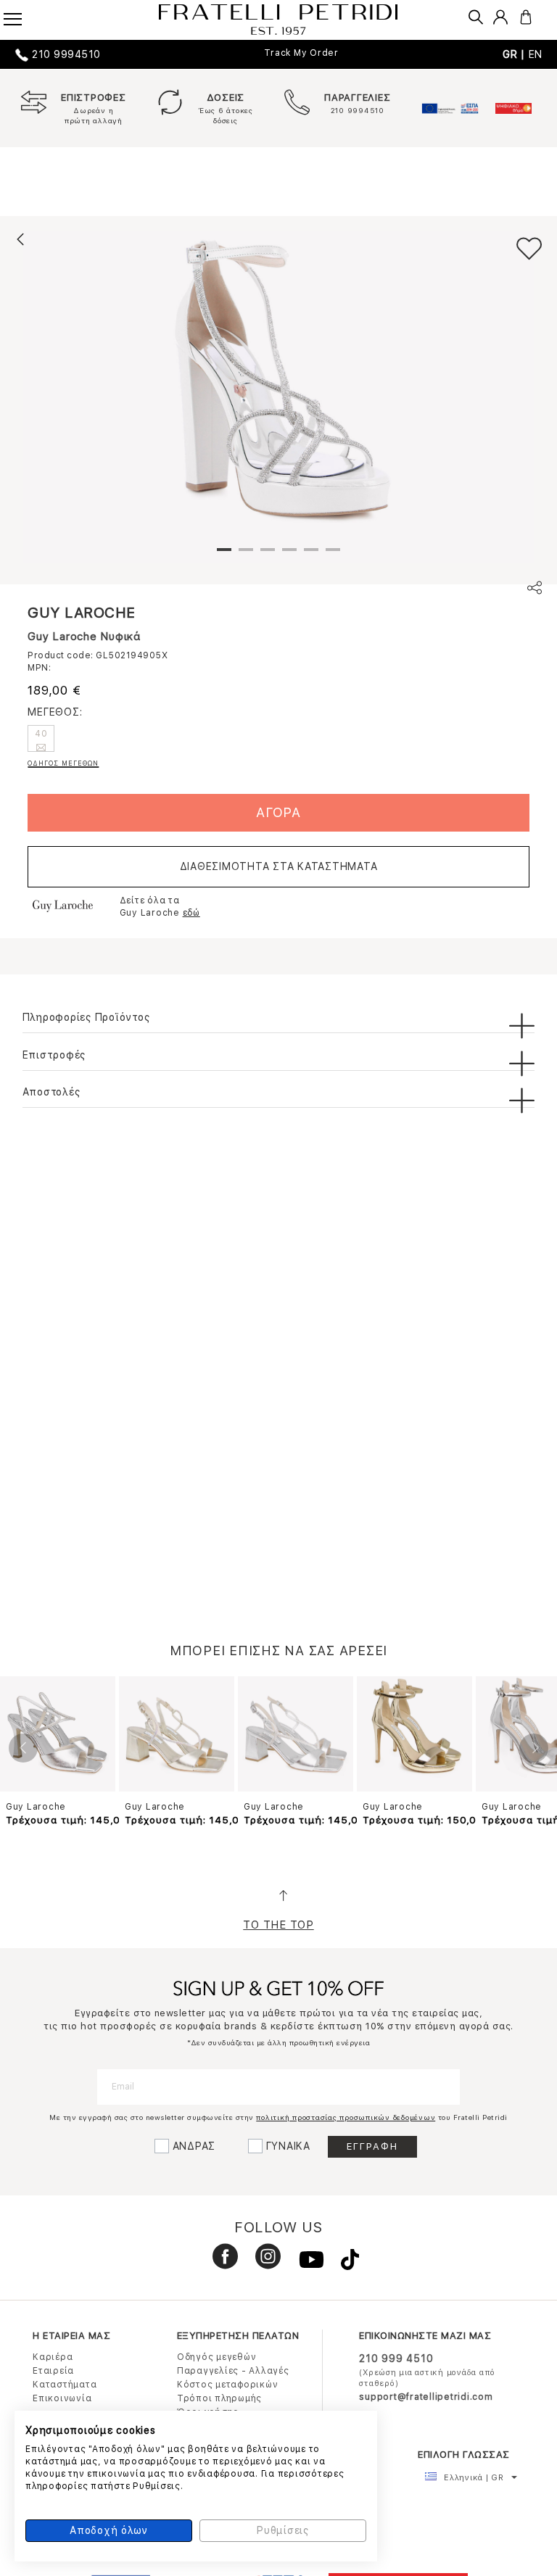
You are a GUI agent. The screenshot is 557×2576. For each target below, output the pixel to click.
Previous (23, 1748)
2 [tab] (246, 555)
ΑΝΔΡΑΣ (194, 2146)
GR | (516, 54)
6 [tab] (333, 555)
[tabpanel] (278, 397)
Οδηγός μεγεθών (217, 2357)
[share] (535, 590)
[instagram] (263, 2263)
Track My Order (301, 53)
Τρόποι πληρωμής (219, 2398)
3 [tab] (268, 555)
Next (534, 1748)
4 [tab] (289, 555)
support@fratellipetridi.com (426, 2397)
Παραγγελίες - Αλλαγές (233, 2371)
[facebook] (220, 2263)
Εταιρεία (53, 2371)
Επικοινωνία (62, 2398)
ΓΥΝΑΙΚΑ (288, 2146)
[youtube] (306, 2263)
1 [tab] (224, 555)
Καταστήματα (65, 2385)
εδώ (191, 913)
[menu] (22, 15)
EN (536, 54)
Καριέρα (53, 2357)
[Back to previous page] (20, 239)
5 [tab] (311, 555)
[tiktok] (343, 2263)
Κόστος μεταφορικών (228, 2385)
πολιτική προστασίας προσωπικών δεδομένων (346, 2117)
